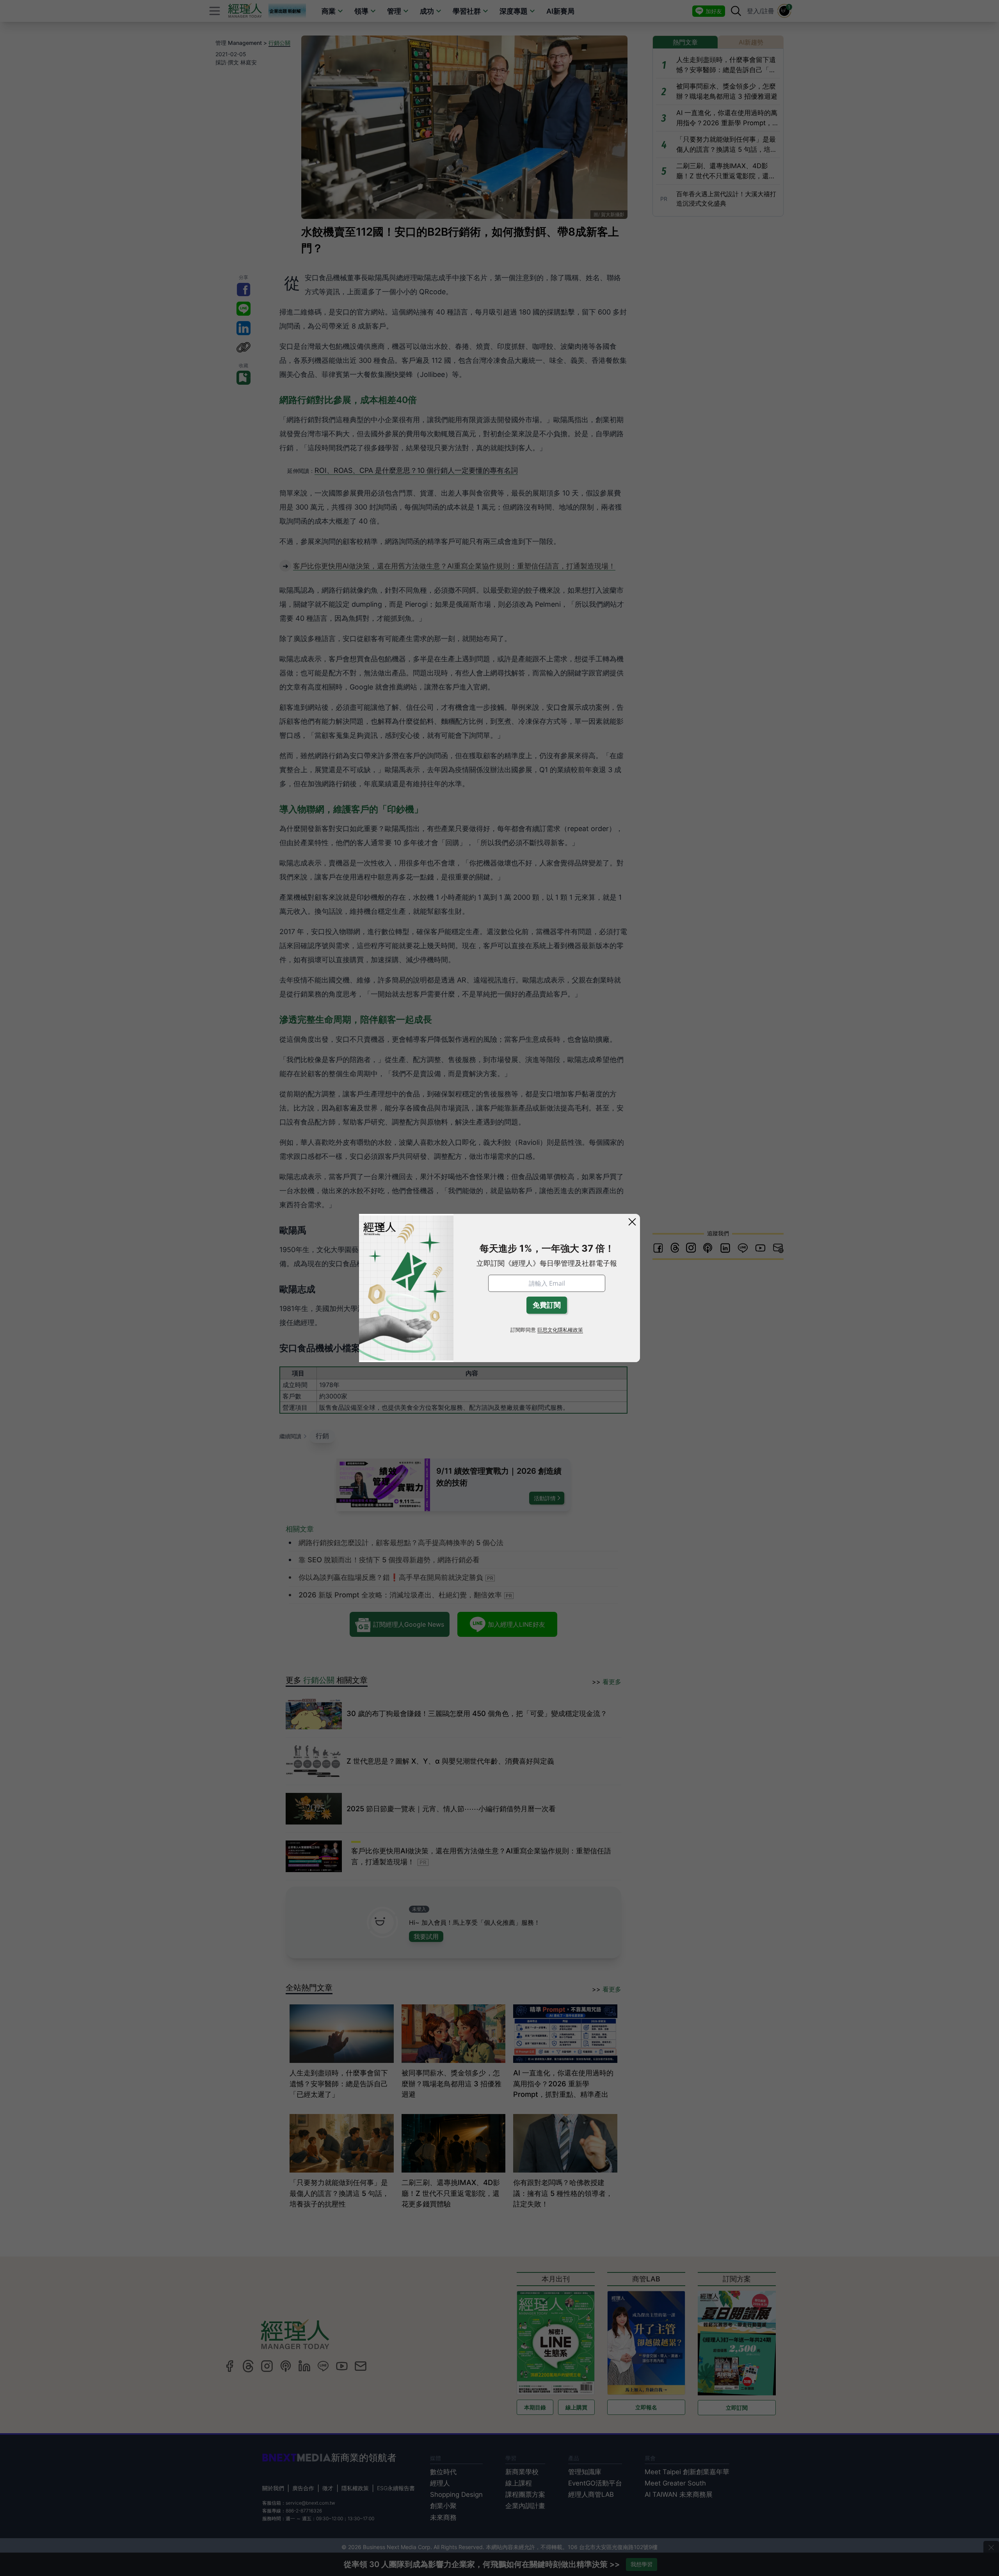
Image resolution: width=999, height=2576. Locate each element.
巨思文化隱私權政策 (560, 1330)
